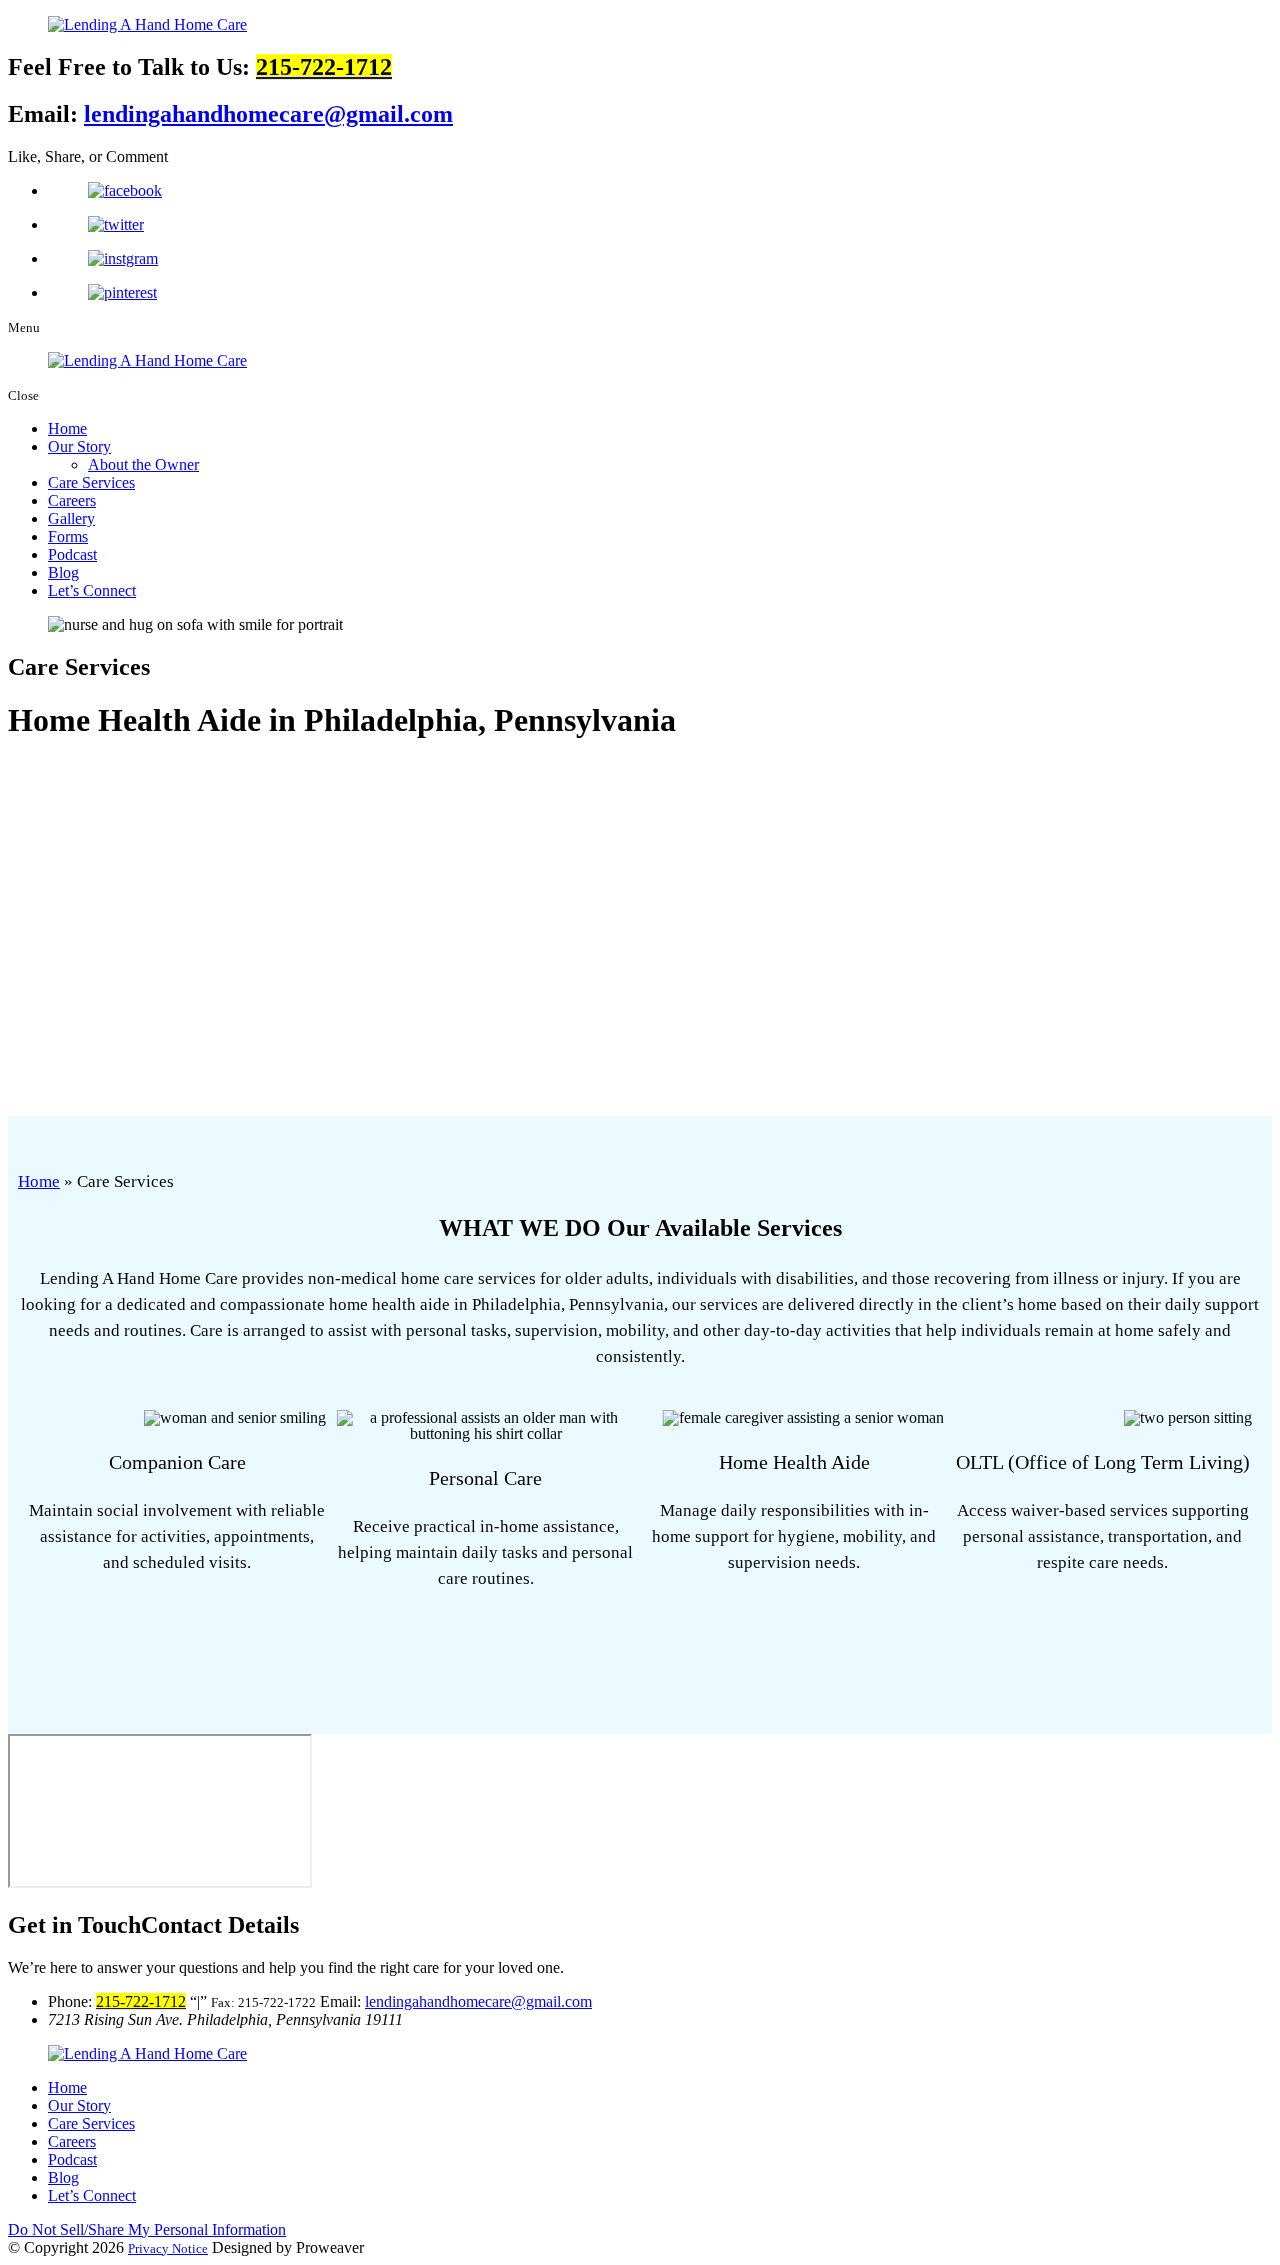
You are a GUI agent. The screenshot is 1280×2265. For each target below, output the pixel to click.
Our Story (79, 446)
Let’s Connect (92, 590)
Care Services (91, 482)
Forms (68, 536)
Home (67, 428)
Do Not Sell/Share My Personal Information (147, 2229)
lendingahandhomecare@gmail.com (268, 114)
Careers (72, 500)
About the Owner (143, 464)
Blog (63, 572)
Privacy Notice (168, 2248)
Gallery (71, 518)
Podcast (72, 554)
